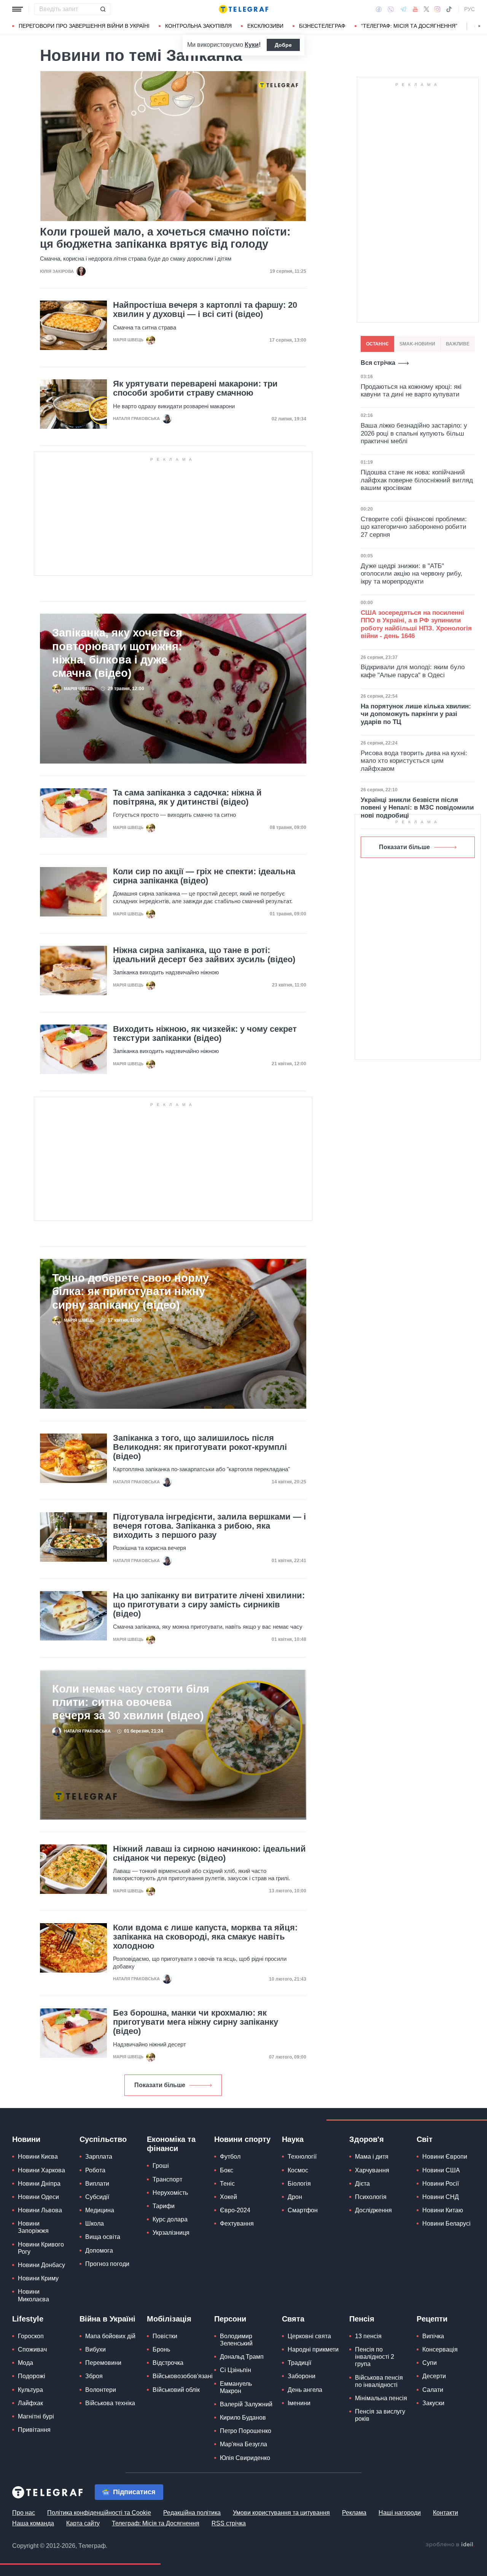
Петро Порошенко (246, 2431)
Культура (30, 2390)
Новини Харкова (41, 2170)
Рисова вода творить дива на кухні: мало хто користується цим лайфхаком (414, 761)
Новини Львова (40, 2210)
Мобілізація (169, 2319)
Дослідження (373, 2210)
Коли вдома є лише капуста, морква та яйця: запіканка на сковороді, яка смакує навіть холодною (205, 1937)
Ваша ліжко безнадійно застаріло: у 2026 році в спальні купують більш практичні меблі (414, 433)
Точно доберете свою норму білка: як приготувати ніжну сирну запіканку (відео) (131, 1291)
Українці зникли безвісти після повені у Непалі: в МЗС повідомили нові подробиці (417, 808)
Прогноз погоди (107, 2264)
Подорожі (32, 2376)
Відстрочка (168, 2363)
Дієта (362, 2184)
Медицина (100, 2210)
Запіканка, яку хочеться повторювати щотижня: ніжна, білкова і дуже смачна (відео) (117, 653)
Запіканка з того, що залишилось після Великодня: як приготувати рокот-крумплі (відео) (200, 1447)
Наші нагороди (400, 2513)
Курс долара (170, 2219)
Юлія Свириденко (245, 2458)
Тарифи (164, 2206)
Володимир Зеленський (236, 2340)
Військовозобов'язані (183, 2376)
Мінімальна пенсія (381, 2398)
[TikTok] (449, 9)
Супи (430, 2363)
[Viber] (391, 9)
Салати (433, 2390)
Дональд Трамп (242, 2357)
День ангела (305, 2390)
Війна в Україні (107, 2319)
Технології (302, 2157)
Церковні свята (309, 2336)
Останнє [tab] (377, 344)
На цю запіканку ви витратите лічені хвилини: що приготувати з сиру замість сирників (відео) (209, 1605)
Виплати (97, 2184)
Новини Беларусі (446, 2224)
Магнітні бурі (36, 2416)
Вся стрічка (378, 363)
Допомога (99, 2251)
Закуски (433, 2403)
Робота (95, 2170)
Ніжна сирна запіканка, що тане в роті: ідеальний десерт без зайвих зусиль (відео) (204, 955)
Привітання (34, 2430)
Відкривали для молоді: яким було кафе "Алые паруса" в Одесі (413, 671)
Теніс (227, 2184)
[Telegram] (403, 9)
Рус (469, 9)
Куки (252, 45)
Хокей (228, 2197)
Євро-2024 (235, 2210)
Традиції (299, 2363)
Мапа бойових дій (110, 2336)
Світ (425, 2139)
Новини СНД (441, 2197)
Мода (25, 2363)
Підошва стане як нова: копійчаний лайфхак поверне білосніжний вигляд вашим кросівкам (417, 480)
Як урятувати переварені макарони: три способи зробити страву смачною (195, 388)
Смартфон (303, 2210)
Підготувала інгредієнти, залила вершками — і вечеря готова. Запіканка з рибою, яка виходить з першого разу (209, 1526)
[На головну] (243, 9)
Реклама (354, 2513)
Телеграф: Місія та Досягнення (156, 2523)
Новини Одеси (38, 2197)
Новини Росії (441, 2184)
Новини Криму (38, 2278)
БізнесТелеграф (322, 26)
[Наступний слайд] (479, 26)
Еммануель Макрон (236, 2387)
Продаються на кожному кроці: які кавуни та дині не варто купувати (411, 391)
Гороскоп (31, 2336)
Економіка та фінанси (171, 2144)
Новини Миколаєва (33, 2295)
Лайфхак (30, 2403)
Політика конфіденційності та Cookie (99, 2513)
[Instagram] (437, 9)
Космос (298, 2170)
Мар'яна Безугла (243, 2444)
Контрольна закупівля (198, 26)
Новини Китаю (443, 2210)
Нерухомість (170, 2193)
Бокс (227, 2170)
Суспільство (103, 2139)
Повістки (165, 2336)
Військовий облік (176, 2390)
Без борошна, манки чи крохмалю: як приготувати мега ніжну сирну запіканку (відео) (196, 2022)
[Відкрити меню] (18, 9)
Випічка (433, 2336)
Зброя (94, 2376)
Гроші (161, 2166)
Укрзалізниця (171, 2233)
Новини (26, 2139)
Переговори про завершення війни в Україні (84, 26)
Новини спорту (242, 2139)
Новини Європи (445, 2157)
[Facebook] (379, 9)
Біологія (299, 2184)
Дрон (295, 2197)
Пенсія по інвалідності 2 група (375, 2357)
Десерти (434, 2376)
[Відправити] (103, 9)
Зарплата (99, 2157)
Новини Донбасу (41, 2265)
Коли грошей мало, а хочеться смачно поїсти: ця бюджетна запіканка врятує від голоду (165, 238)
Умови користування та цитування (281, 2513)
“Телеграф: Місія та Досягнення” (409, 26)
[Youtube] (415, 9)
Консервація (440, 2349)
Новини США (441, 2170)
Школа (95, 2224)
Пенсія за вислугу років (380, 2415)
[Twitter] (427, 9)
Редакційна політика (192, 2513)
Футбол (230, 2157)
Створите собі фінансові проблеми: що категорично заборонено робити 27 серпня (414, 527)
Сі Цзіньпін (236, 2370)
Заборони (302, 2376)
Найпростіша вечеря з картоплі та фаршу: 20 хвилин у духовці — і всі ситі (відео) (205, 310)
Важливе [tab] (458, 344)
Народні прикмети (313, 2349)
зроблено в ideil (450, 2545)
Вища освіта (103, 2237)
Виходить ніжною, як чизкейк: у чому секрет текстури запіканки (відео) (205, 1034)
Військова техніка (110, 2403)
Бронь (161, 2349)
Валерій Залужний (246, 2404)
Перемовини (103, 2363)
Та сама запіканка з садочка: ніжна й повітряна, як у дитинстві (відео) (187, 797)
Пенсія (362, 2319)
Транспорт (167, 2179)
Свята (293, 2319)
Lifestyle (28, 2319)
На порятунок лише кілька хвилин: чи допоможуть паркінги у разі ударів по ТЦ (416, 714)
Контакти (446, 2513)
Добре (283, 45)
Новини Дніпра (39, 2184)
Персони (230, 2319)
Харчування (372, 2170)
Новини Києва (38, 2157)
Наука (293, 2139)
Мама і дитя (372, 2157)
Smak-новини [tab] (417, 344)
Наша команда (33, 2523)
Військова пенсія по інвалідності (379, 2381)
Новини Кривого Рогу (41, 2248)
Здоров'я (367, 2139)
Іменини (299, 2403)
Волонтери (101, 2390)
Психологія (371, 2197)
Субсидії (97, 2197)
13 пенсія (368, 2336)
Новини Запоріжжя (33, 2227)
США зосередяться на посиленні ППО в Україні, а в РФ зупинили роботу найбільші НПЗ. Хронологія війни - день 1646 (416, 624)
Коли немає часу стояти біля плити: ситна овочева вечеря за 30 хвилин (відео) (131, 1702)
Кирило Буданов (243, 2418)
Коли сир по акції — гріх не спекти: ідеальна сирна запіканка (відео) (204, 876)
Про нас (24, 2513)
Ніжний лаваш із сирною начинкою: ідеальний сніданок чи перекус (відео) (209, 1854)
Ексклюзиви (265, 26)
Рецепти (432, 2319)
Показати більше (160, 2085)
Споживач (32, 2349)
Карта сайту (83, 2523)
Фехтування (237, 2224)
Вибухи (95, 2349)
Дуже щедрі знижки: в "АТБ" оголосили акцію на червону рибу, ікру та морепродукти (411, 574)
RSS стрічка (229, 2523)
